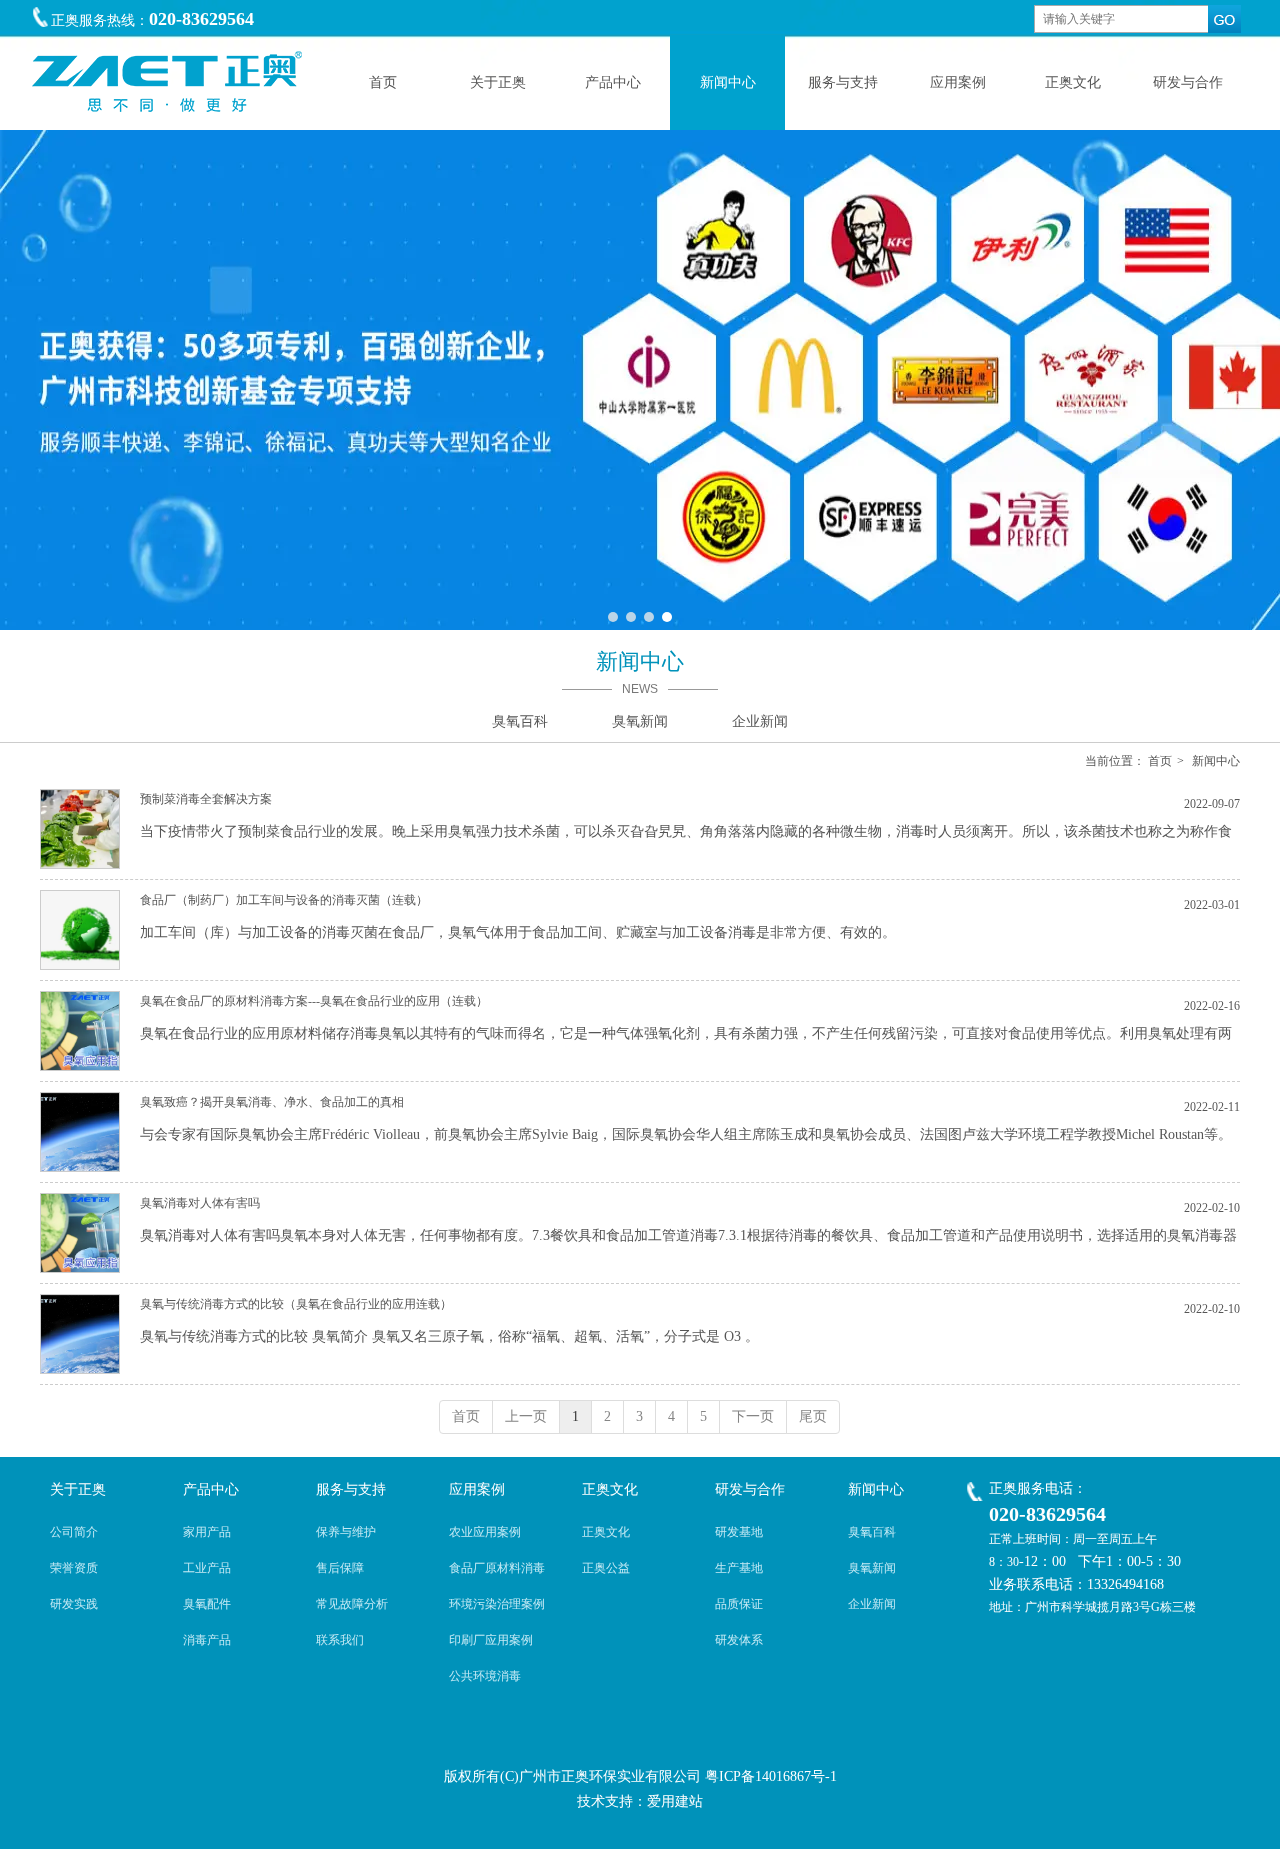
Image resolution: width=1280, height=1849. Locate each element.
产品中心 (211, 1489)
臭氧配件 (207, 1604)
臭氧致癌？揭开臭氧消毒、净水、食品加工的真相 (272, 1102)
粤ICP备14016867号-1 (771, 1776)
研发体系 (739, 1640)
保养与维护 (346, 1532)
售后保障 (340, 1568)
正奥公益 (606, 1568)
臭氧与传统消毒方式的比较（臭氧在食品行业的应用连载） (296, 1304)
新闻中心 (1216, 761)
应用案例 (477, 1489)
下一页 (753, 1416)
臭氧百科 (872, 1532)
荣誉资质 (74, 1568)
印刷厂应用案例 (491, 1640)
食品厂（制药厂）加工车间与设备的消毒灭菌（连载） (284, 900)
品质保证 (739, 1604)
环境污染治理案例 (497, 1604)
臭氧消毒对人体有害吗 (200, 1203)
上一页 (526, 1416)
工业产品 (207, 1568)
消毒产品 (207, 1640)
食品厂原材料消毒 (497, 1568)
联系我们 (340, 1640)
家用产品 (207, 1532)
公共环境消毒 (485, 1676)
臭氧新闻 (872, 1568)
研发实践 (74, 1604)
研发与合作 (750, 1489)
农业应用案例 (485, 1532)
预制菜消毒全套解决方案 (206, 799)
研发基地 (739, 1532)
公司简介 (74, 1532)
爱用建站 (675, 1801)
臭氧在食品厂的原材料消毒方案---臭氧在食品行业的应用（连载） (314, 1001)
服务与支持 (351, 1489)
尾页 (813, 1416)
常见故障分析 (352, 1604)
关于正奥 (78, 1489)
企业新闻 (872, 1604)
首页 (1160, 761)
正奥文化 (610, 1489)
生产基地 (739, 1568)
